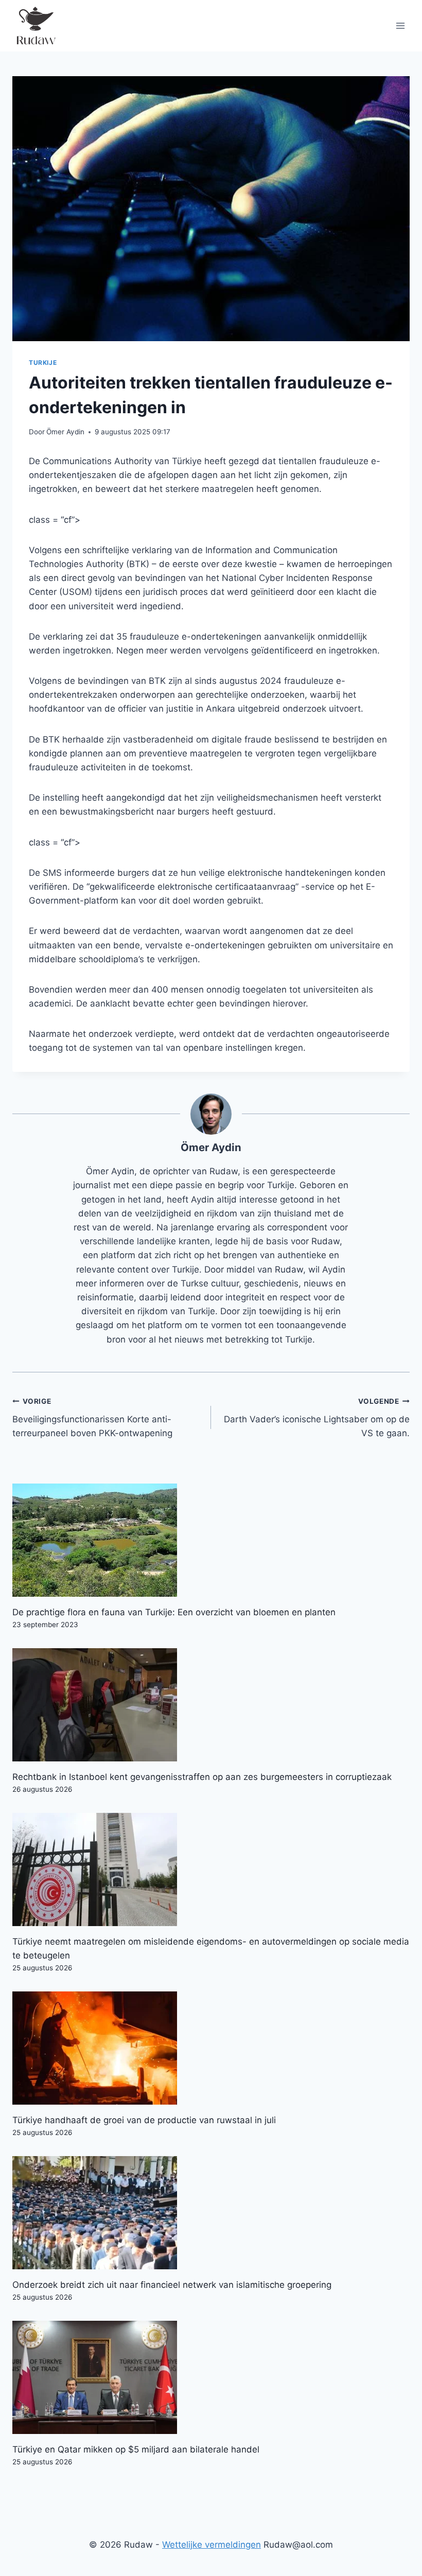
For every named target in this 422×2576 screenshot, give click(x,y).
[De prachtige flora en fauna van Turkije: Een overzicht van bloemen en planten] (211, 1540)
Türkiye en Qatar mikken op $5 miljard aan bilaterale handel (136, 2449)
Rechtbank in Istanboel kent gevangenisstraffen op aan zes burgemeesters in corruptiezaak (202, 1777)
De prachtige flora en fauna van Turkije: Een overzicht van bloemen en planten (174, 1612)
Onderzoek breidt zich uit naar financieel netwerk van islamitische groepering (172, 2285)
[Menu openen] (400, 25)
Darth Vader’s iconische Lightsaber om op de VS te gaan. (317, 1418)
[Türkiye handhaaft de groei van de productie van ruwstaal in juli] (211, 2048)
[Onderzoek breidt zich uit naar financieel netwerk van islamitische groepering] (211, 2213)
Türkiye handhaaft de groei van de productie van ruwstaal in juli (144, 2120)
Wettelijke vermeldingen (212, 2545)
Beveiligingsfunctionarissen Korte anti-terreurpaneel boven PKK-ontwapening (92, 1418)
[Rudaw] (36, 26)
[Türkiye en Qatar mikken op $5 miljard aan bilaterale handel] (211, 2377)
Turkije (43, 363)
